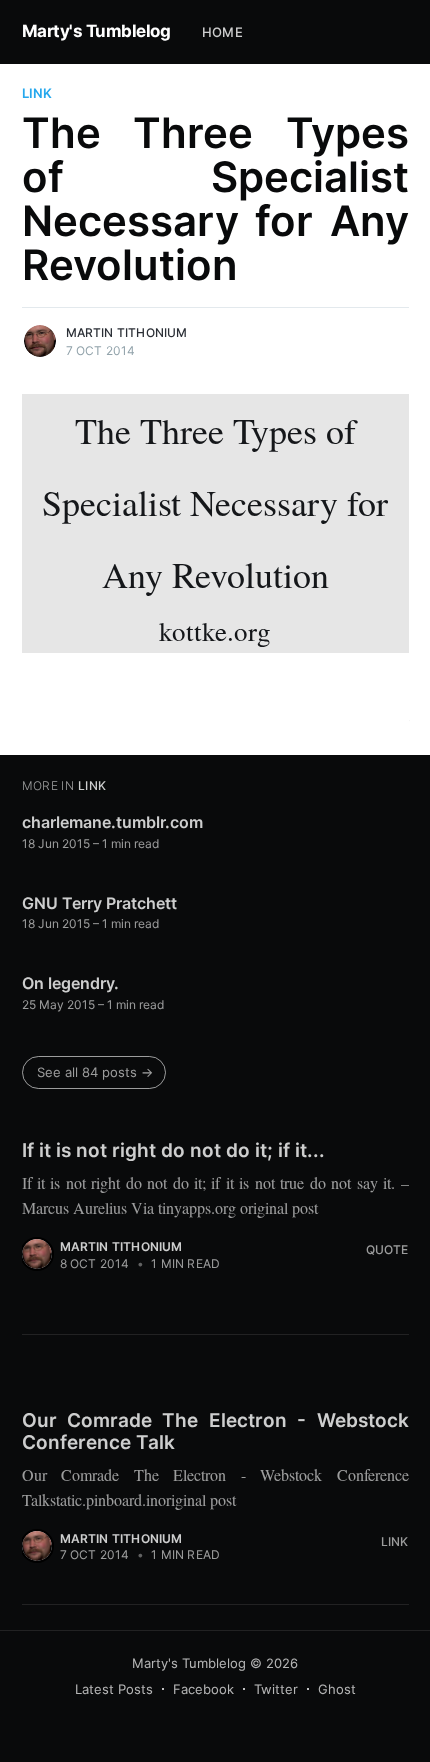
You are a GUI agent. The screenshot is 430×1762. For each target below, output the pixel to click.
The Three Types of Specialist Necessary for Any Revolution (215, 527)
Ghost (337, 1689)
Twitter (276, 1689)
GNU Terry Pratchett (99, 903)
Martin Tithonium (127, 332)
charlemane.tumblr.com (112, 822)
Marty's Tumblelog (96, 31)
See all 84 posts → (95, 1072)
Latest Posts (114, 1689)
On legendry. (70, 983)
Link (37, 93)
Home (222, 32)
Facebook (203, 1689)
